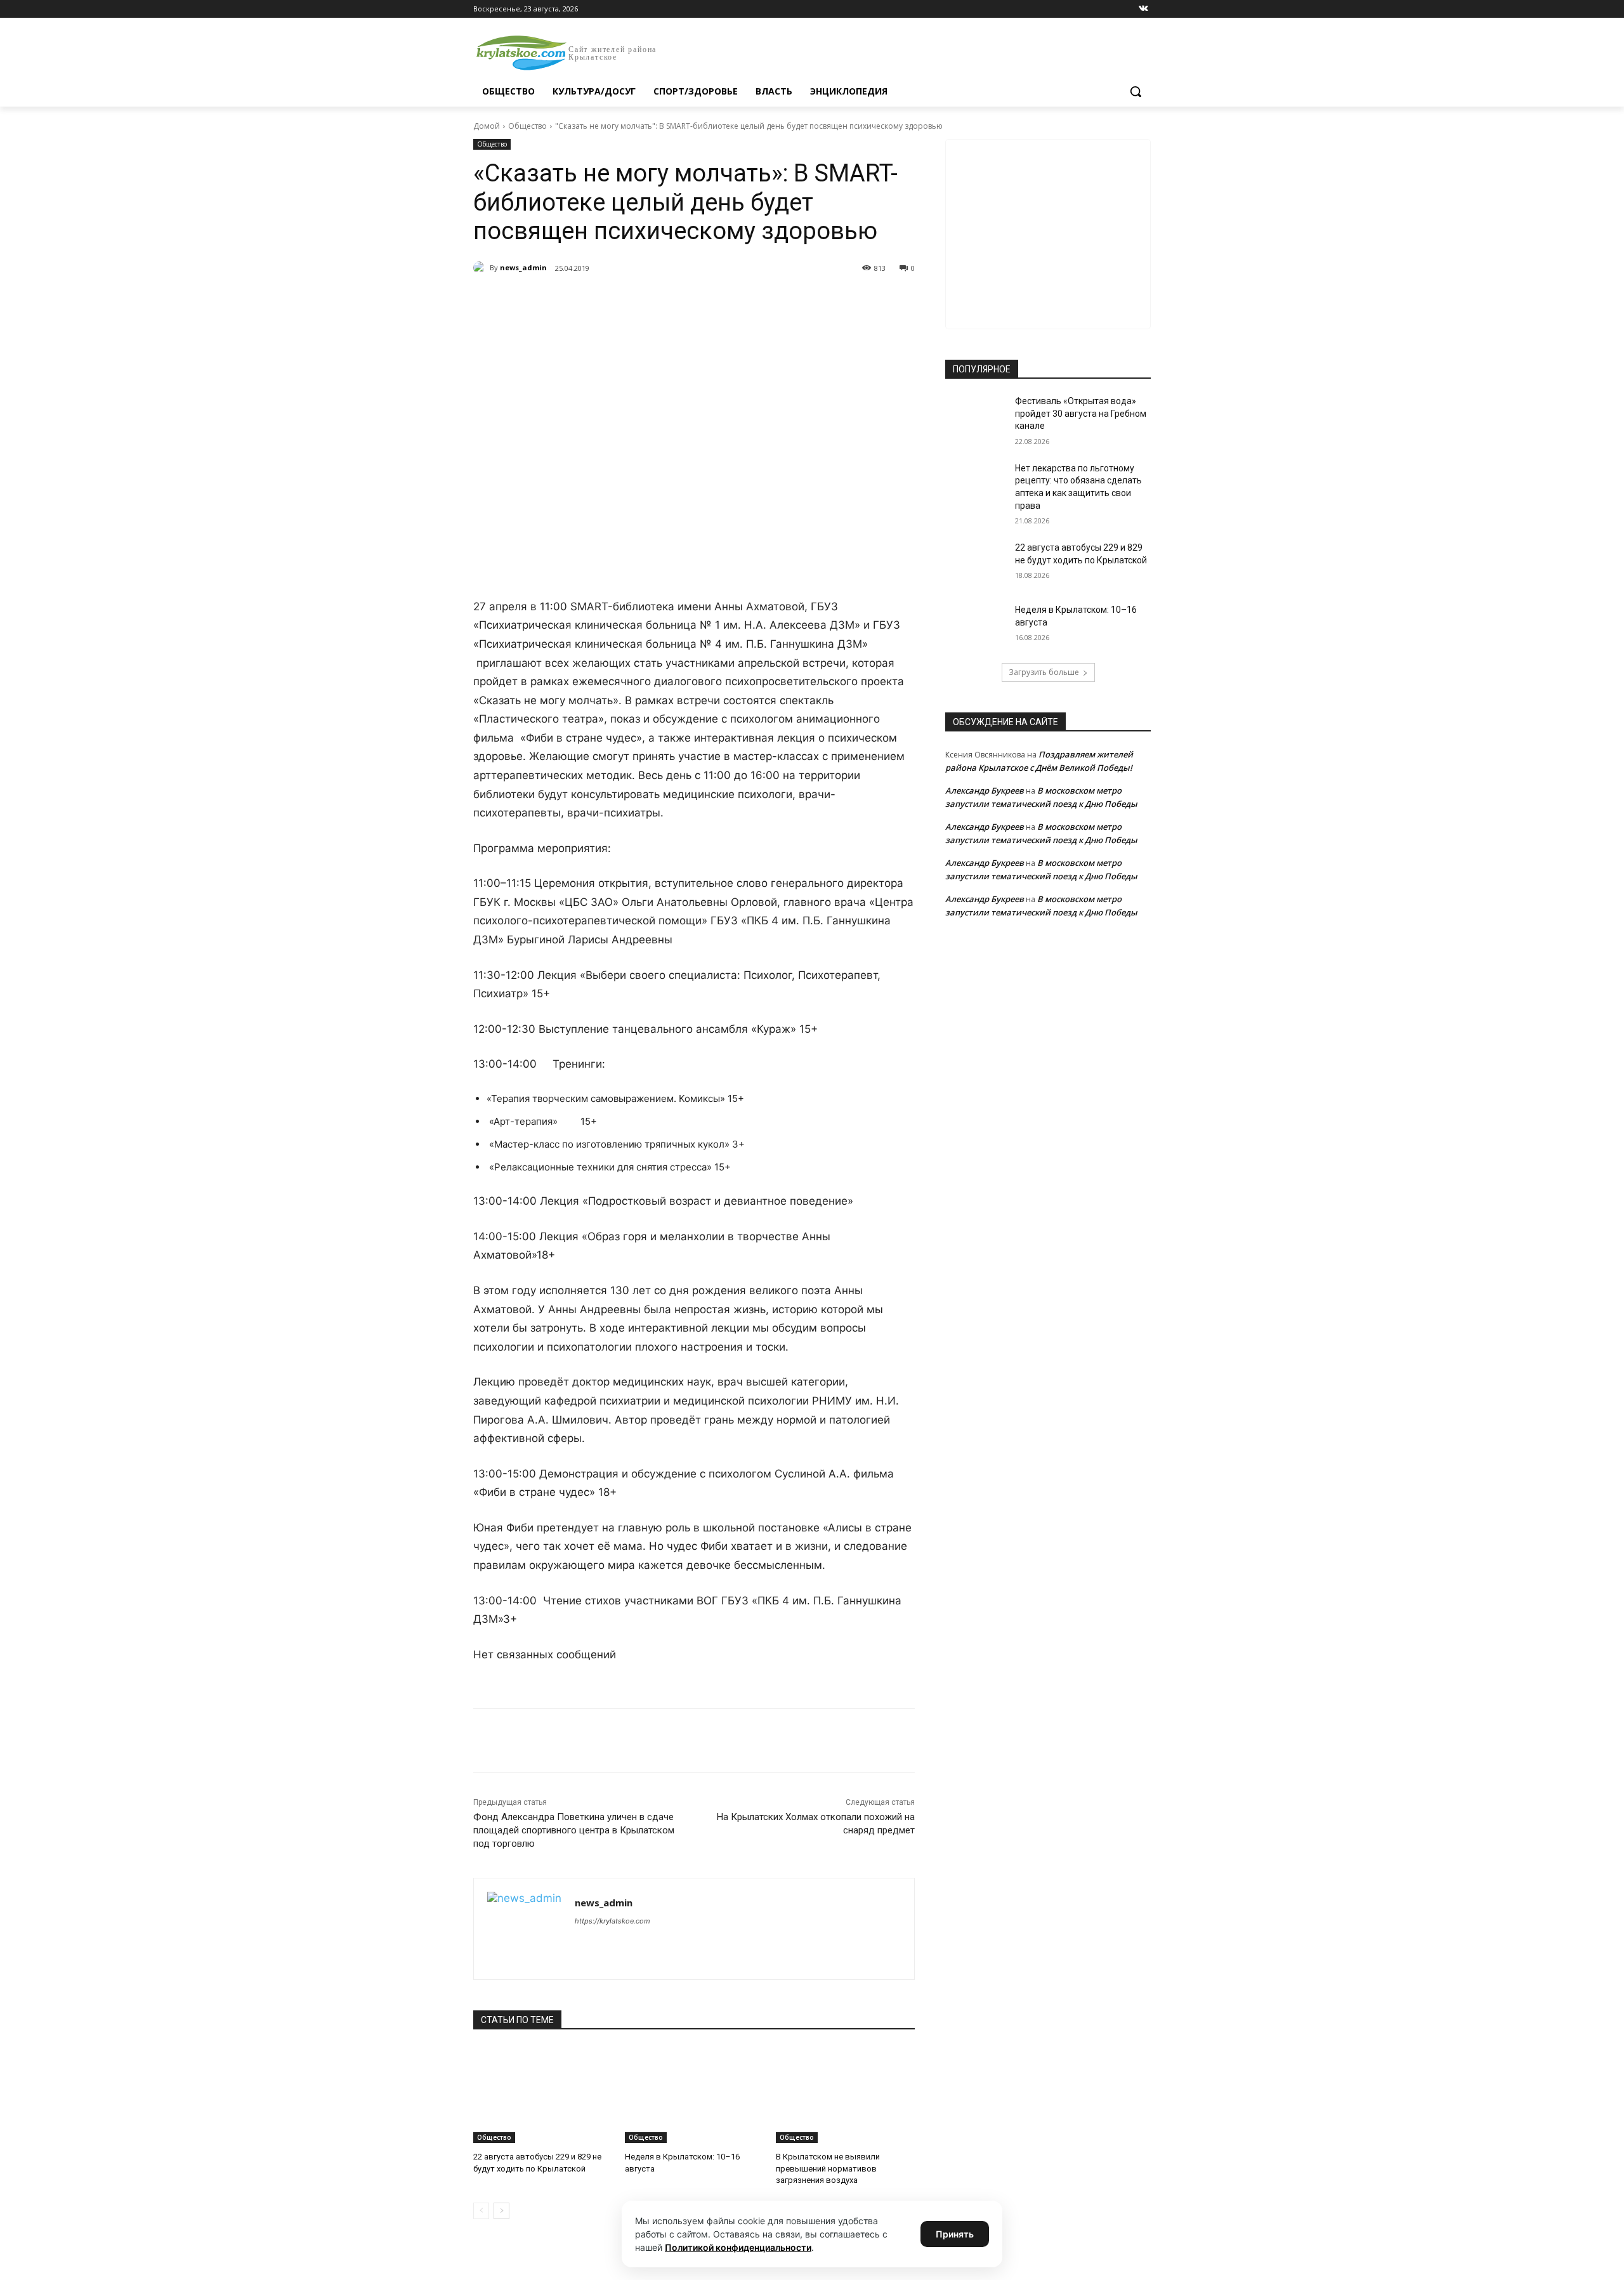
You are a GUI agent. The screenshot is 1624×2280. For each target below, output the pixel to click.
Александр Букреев (985, 790)
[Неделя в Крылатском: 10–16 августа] (694, 2094)
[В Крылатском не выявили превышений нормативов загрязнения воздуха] (845, 2094)
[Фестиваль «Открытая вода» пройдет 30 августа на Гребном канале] (976, 417)
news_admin (523, 267)
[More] (707, 301)
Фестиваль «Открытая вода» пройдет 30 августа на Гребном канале (1081, 413)
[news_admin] (481, 268)
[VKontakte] (1143, 9)
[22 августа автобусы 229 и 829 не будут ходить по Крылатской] (543, 2094)
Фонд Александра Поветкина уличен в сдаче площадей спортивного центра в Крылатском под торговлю (574, 1830)
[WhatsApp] (648, 301)
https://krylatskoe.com (612, 1921)
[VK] (590, 301)
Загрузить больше (1044, 672)
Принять (955, 2234)
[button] (1136, 91)
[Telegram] (619, 301)
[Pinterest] (678, 301)
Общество (527, 126)
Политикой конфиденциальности (738, 2247)
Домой (487, 126)
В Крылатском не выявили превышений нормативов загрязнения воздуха (828, 2168)
